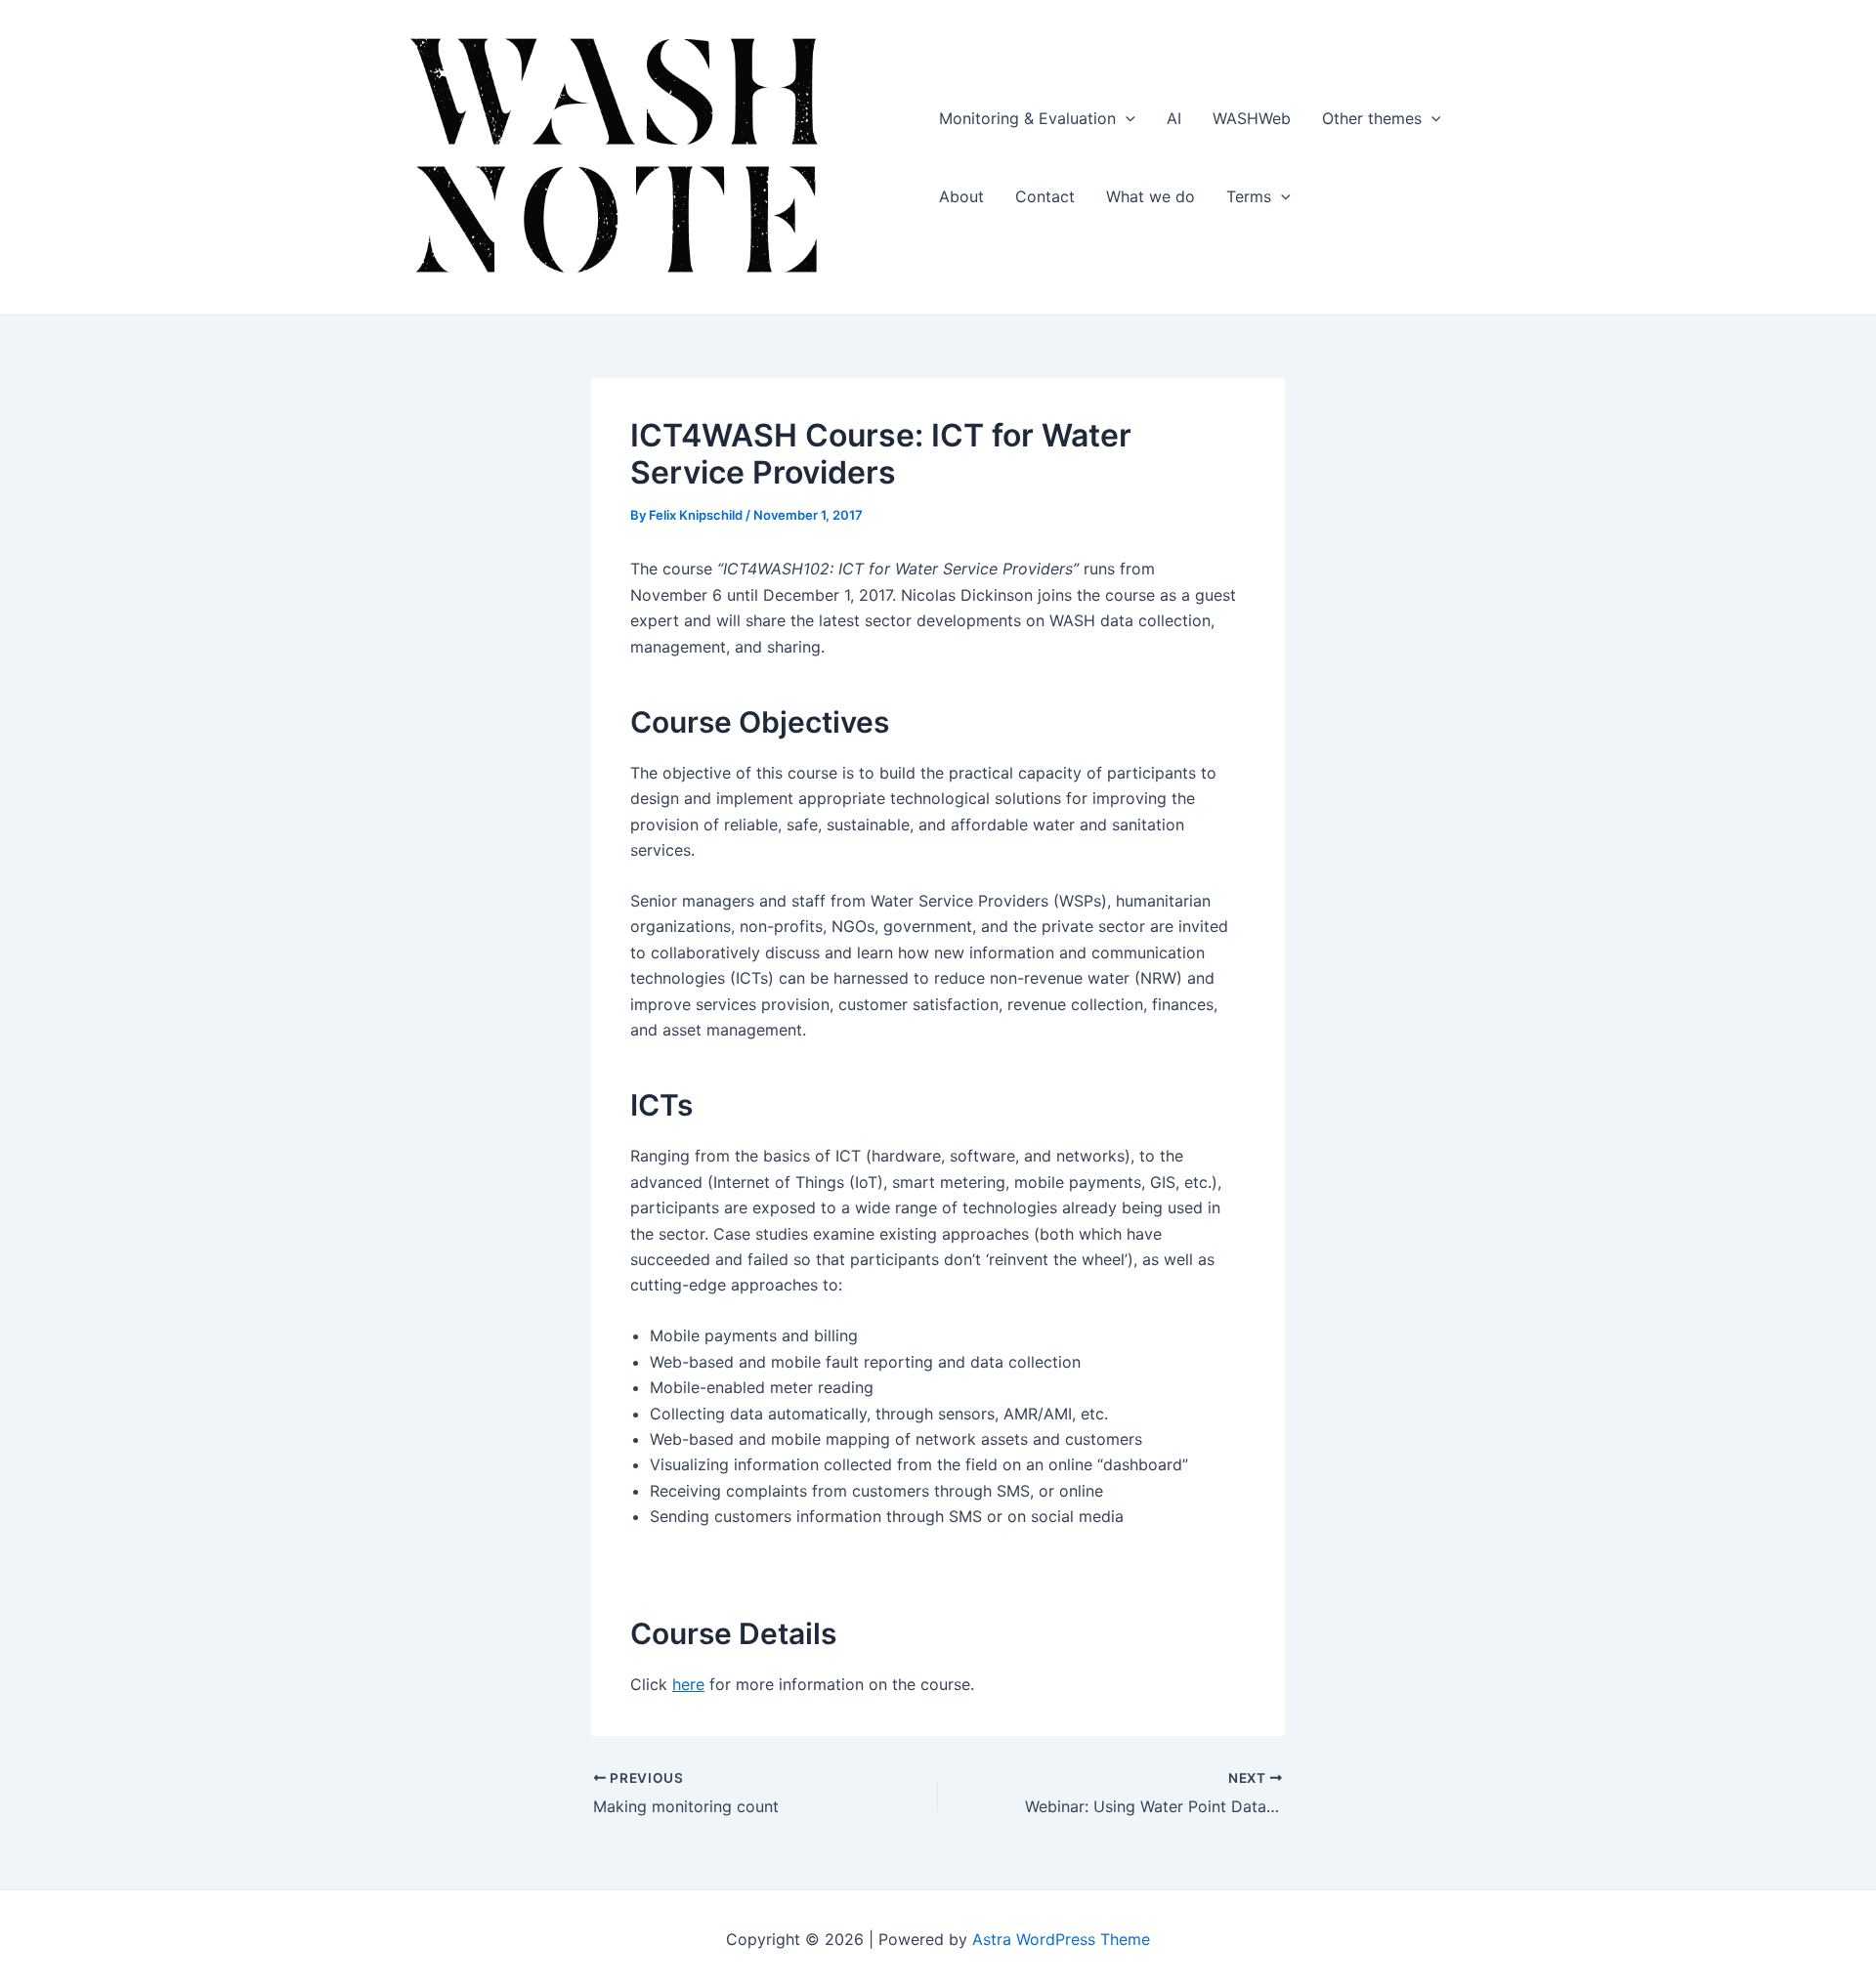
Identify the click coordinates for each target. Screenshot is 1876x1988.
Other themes (1372, 118)
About (961, 196)
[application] (1126, 118)
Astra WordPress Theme (1061, 1939)
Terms (1249, 196)
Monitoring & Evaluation (1027, 118)
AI (1174, 118)
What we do (1151, 196)
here (688, 1684)
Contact (1045, 196)
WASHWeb (1252, 118)
